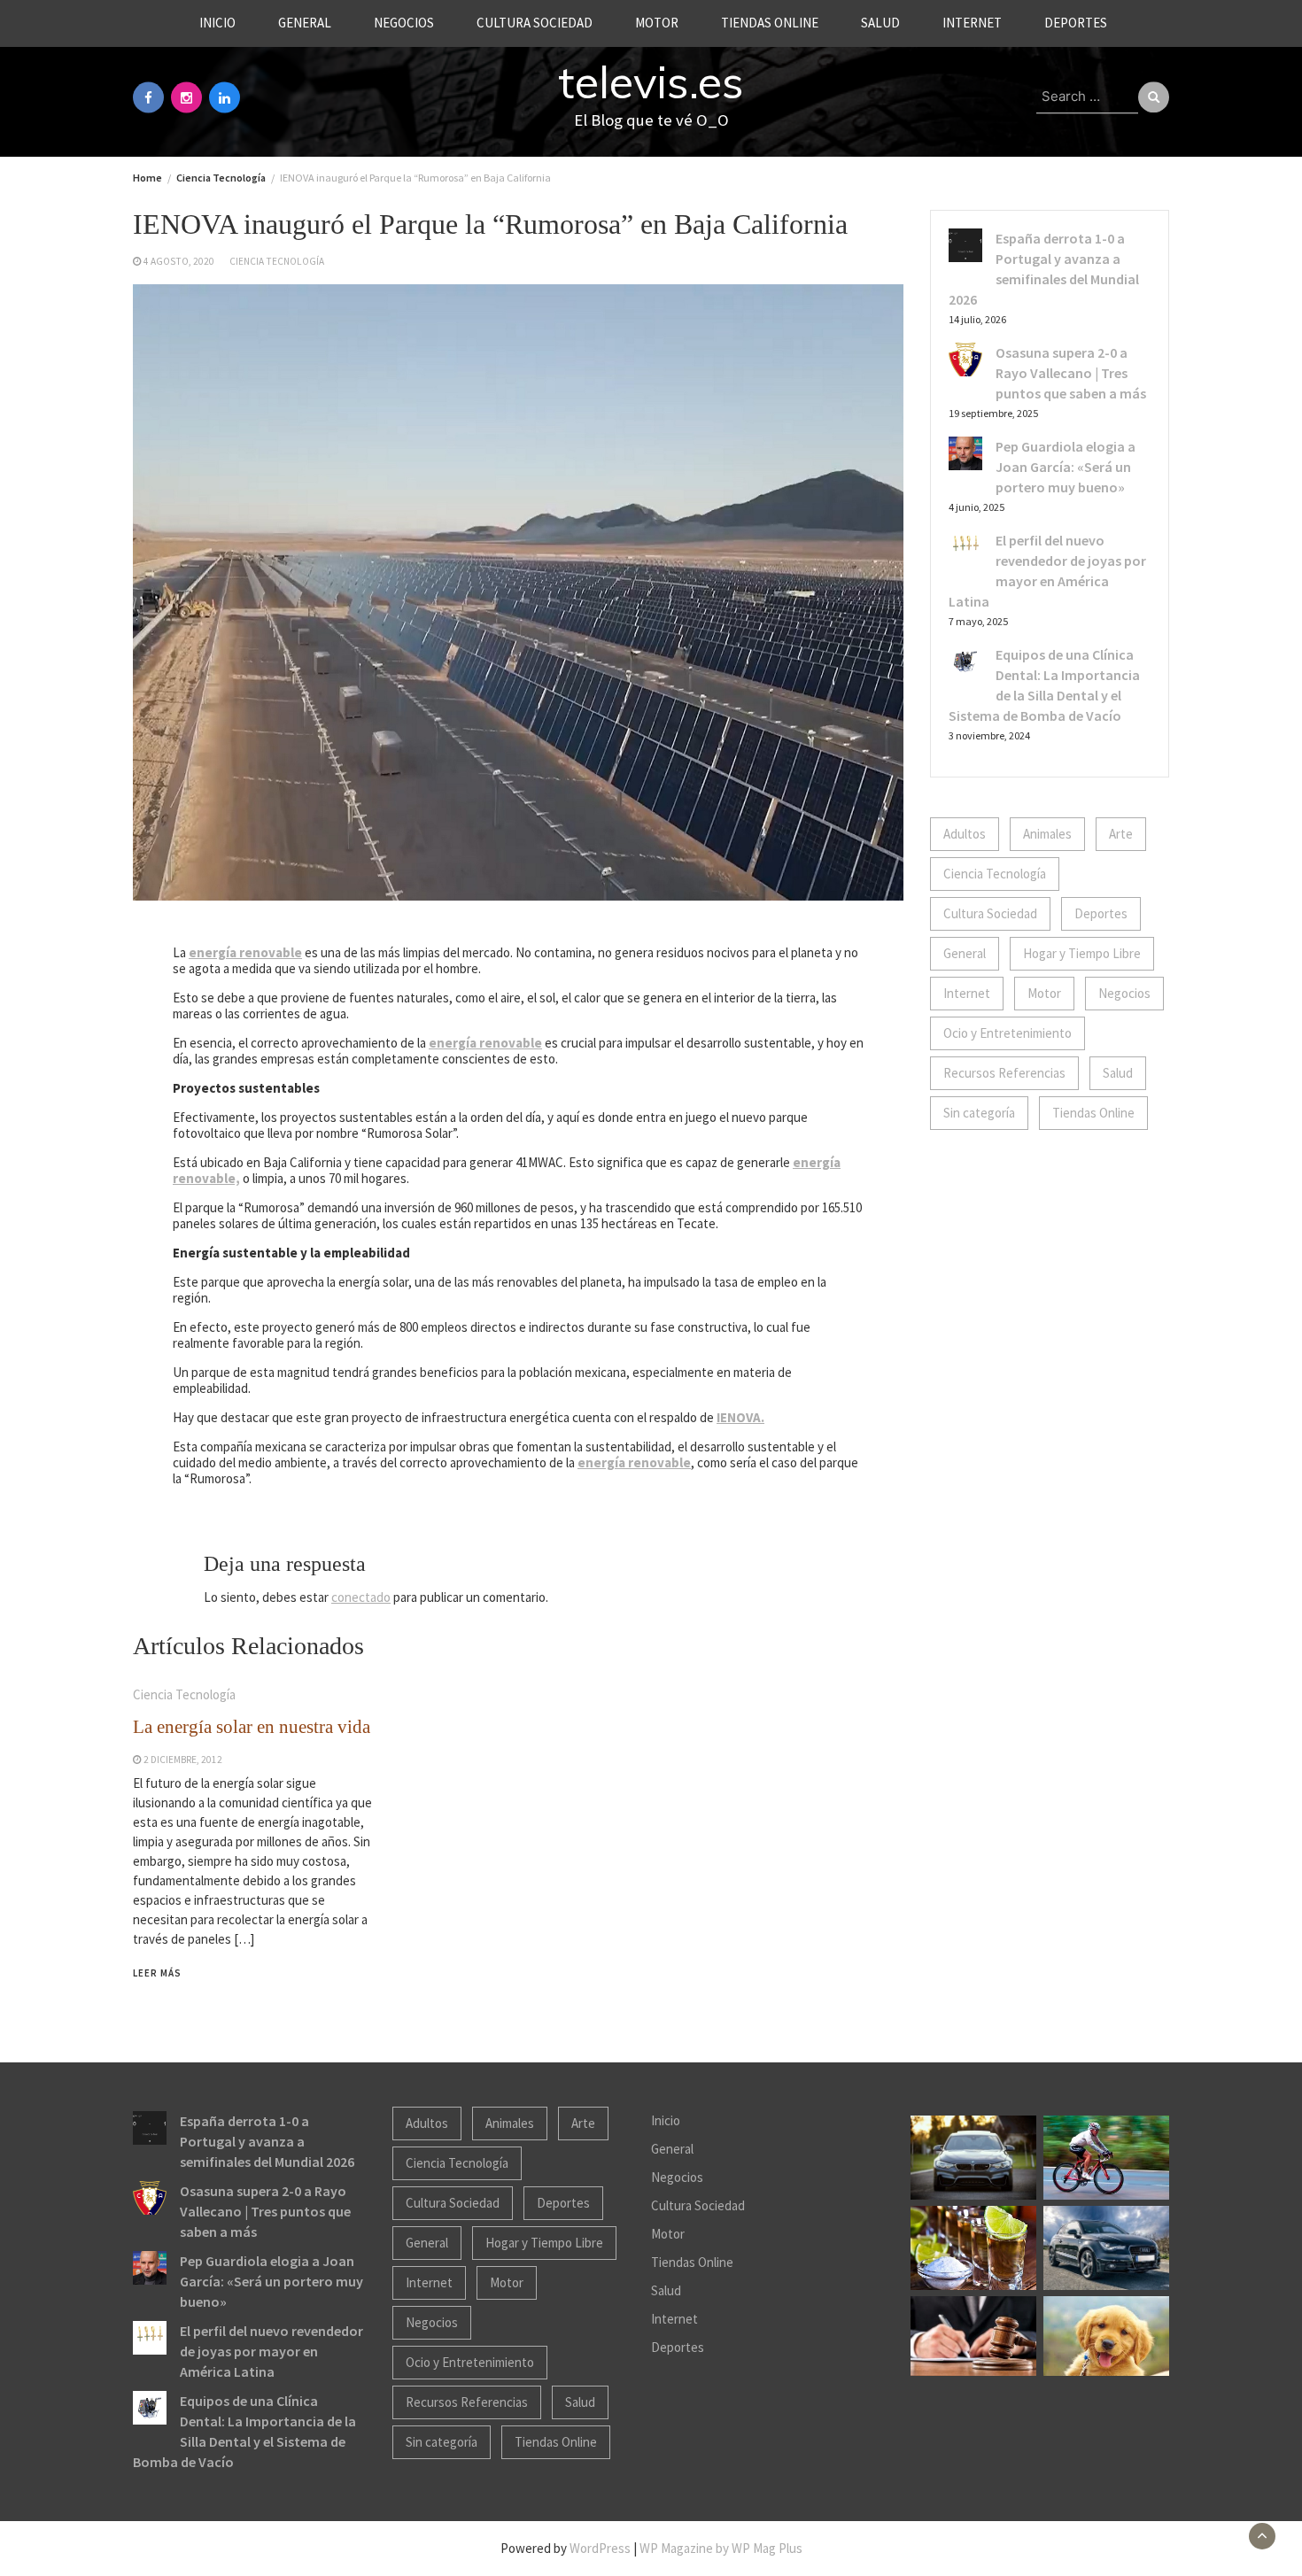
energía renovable (245, 952)
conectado (361, 1597)
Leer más (157, 1973)
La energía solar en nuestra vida (252, 1727)
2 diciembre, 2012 (183, 1760)
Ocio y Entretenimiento (1007, 1033)
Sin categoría (979, 1113)
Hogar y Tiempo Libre (1082, 953)
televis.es (651, 82)
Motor (657, 23)
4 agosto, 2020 (179, 261)
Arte (1121, 834)
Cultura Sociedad (535, 23)
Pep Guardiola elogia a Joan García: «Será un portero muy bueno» (1066, 467)
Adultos (965, 834)
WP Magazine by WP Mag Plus (721, 2548)
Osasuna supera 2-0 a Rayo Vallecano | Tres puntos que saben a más (1071, 373)
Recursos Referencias (1004, 1073)
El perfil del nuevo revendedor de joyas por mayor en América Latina (271, 2351)
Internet (972, 23)
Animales (1047, 834)
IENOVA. (740, 1417)
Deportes (1076, 23)
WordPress (600, 2548)
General (305, 23)
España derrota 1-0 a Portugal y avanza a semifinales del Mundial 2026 (267, 2141)
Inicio (217, 23)
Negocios (404, 23)
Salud (880, 23)
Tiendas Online (770, 23)
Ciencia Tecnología (277, 261)
